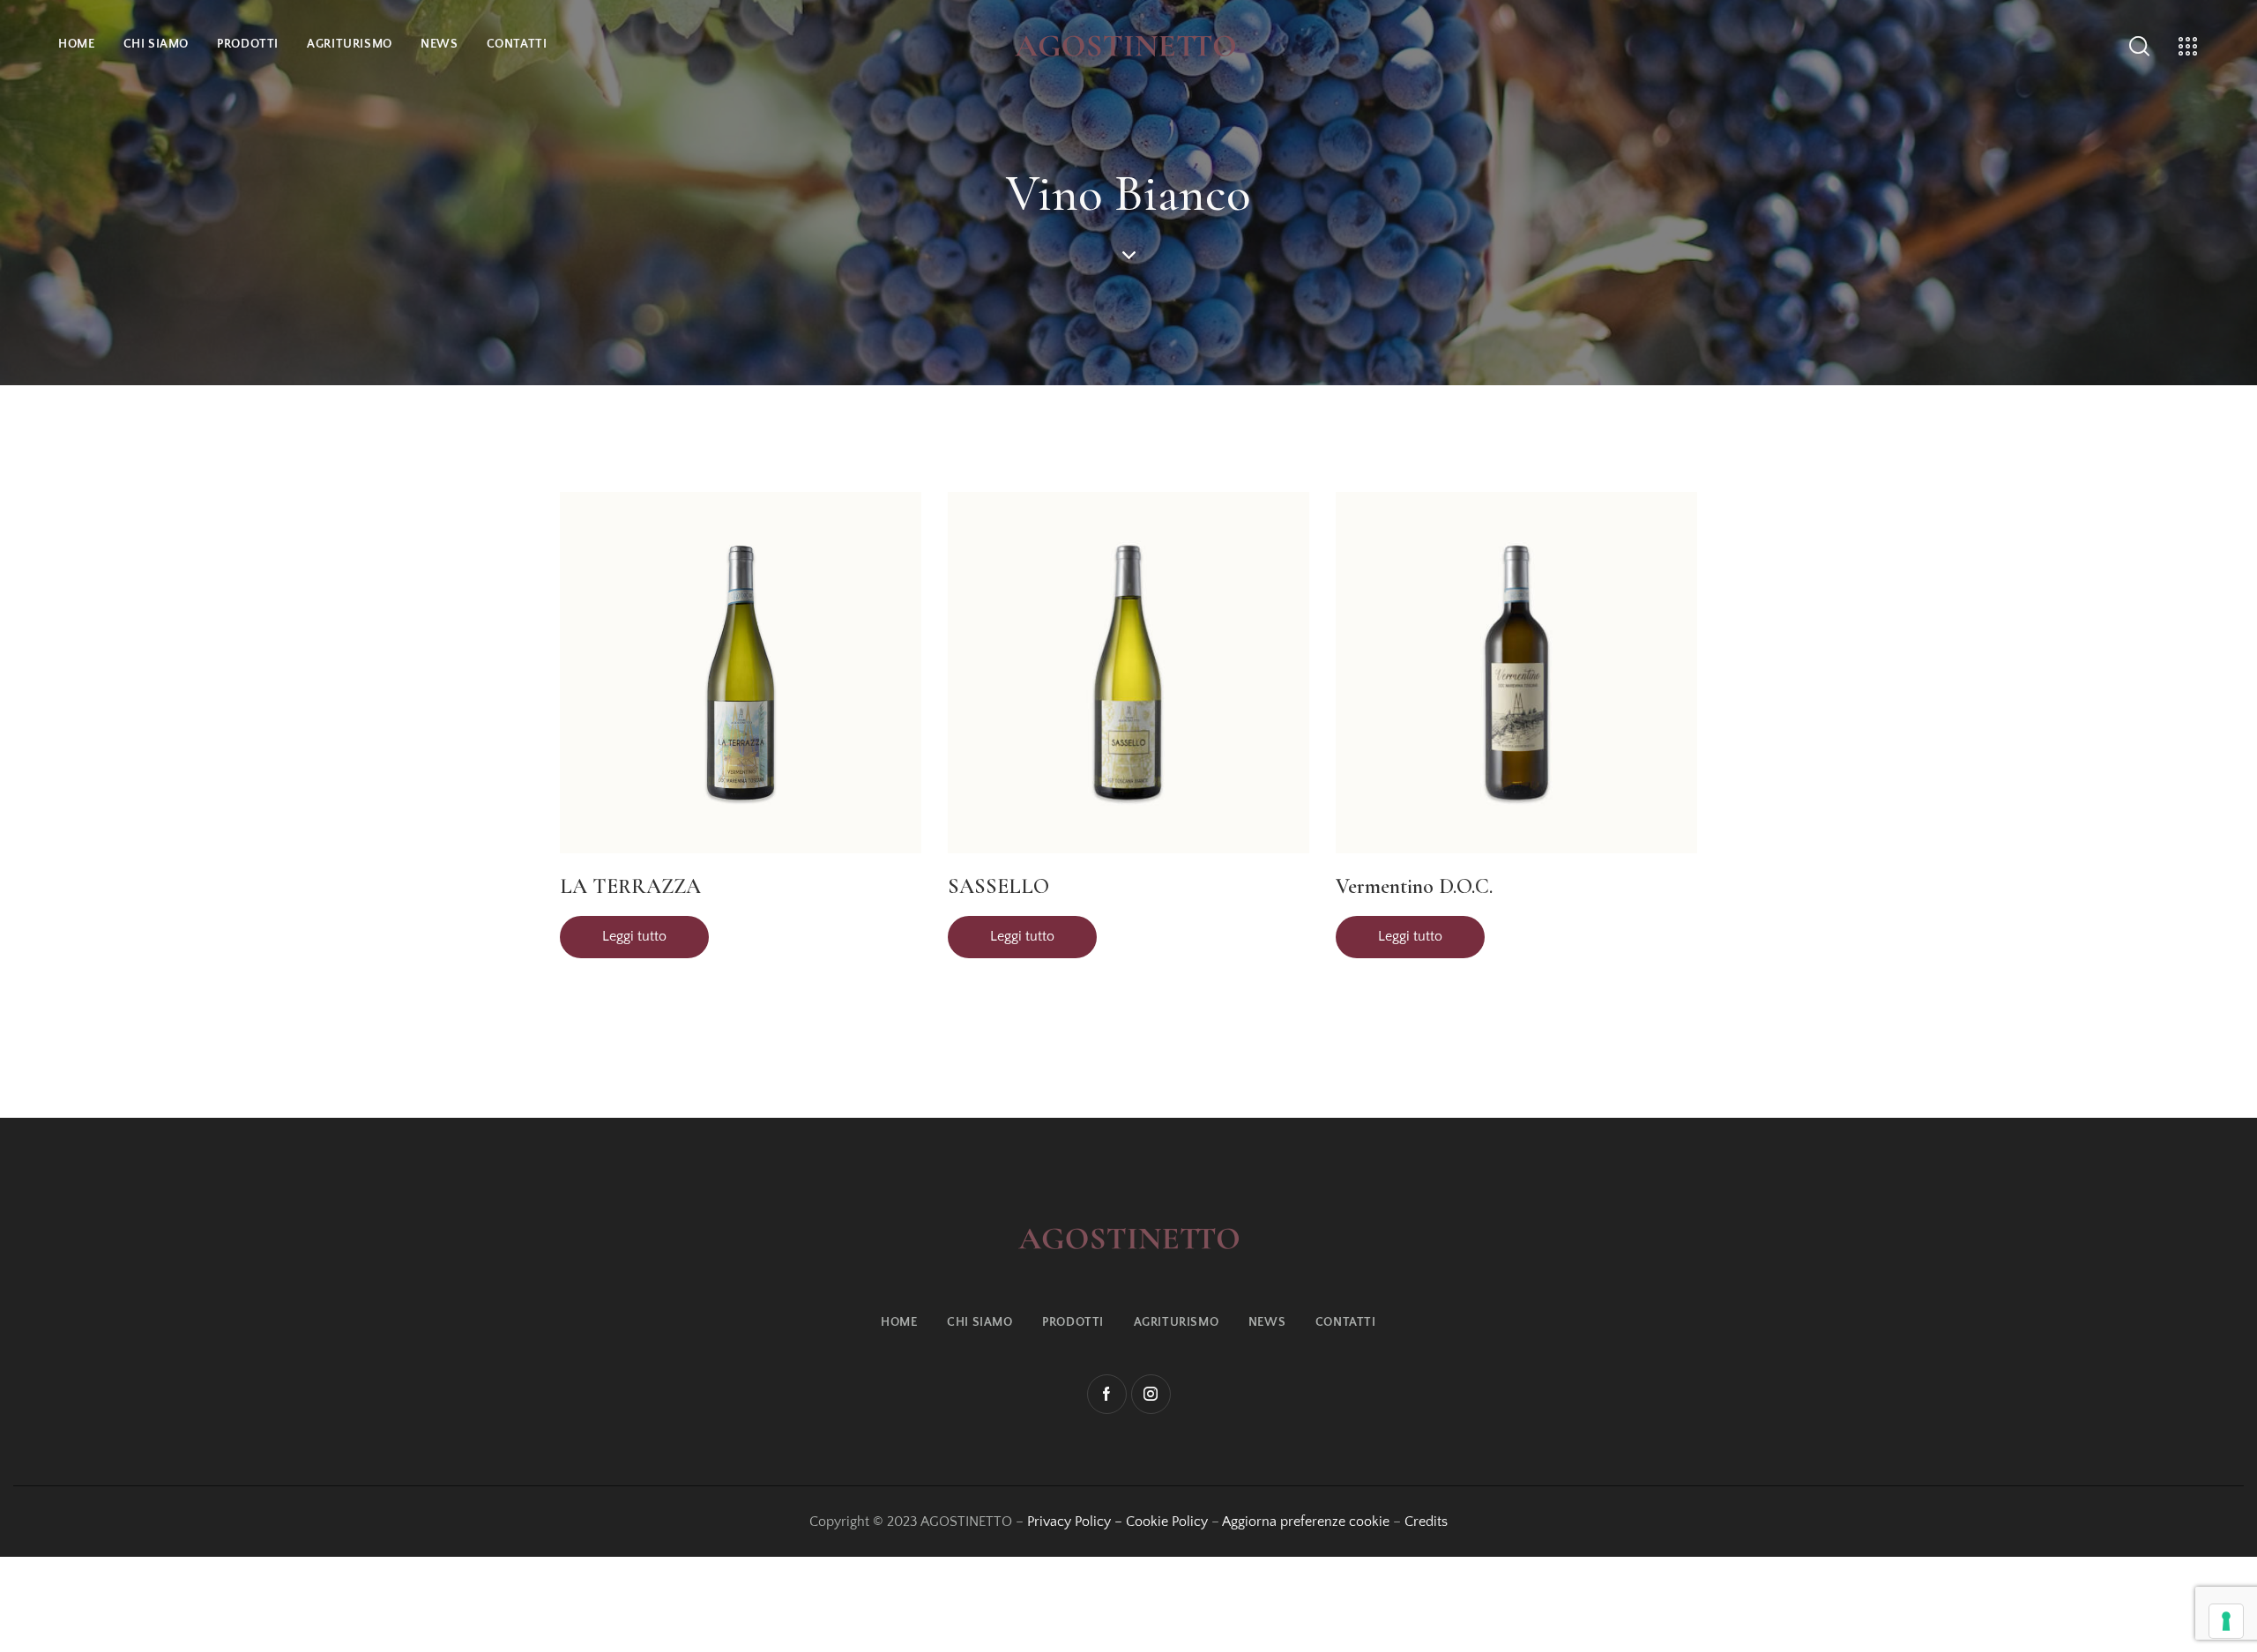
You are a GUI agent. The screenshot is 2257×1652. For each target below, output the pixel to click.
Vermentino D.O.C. (1414, 886)
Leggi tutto (634, 936)
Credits (1426, 1522)
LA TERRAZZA (630, 886)
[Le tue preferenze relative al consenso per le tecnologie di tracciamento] (2226, 1621)
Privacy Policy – (1076, 1522)
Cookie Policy (1167, 1522)
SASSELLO (998, 886)
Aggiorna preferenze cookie (1306, 1522)
